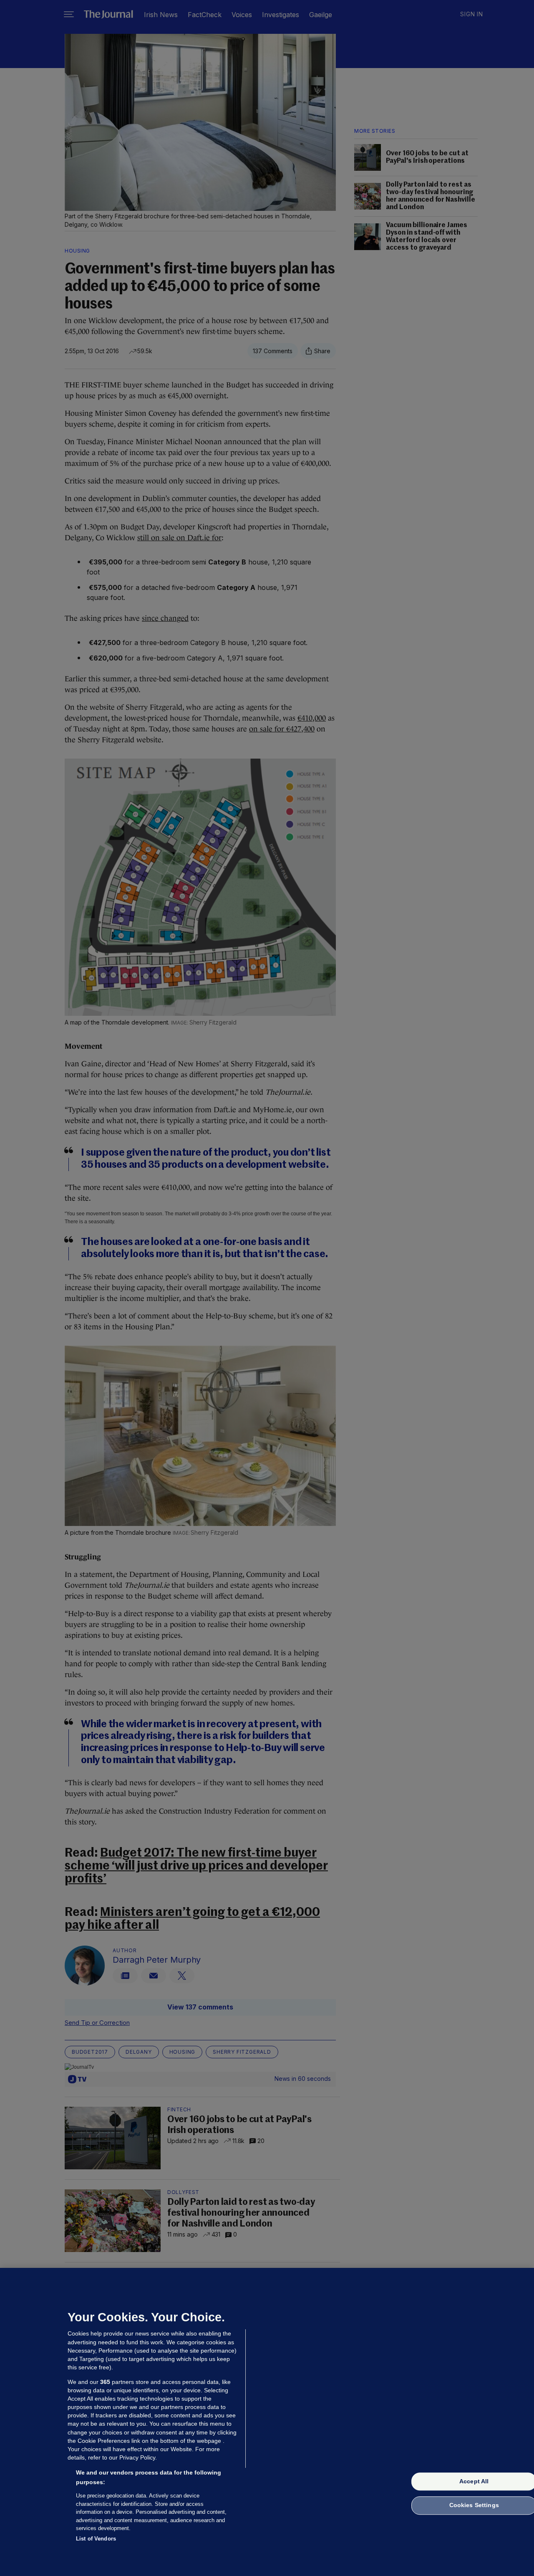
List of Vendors (96, 2538)
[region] (267, 2422)
